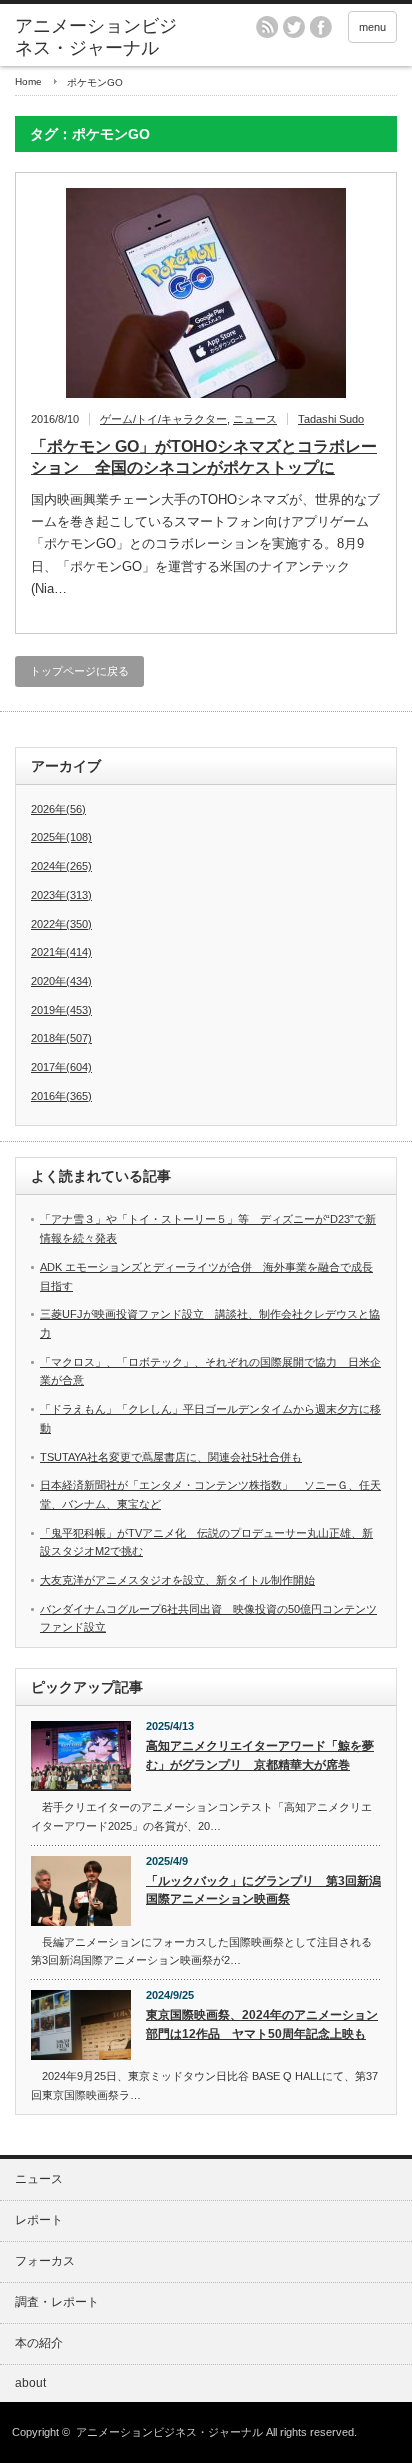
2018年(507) (61, 1038)
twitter (294, 27)
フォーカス (45, 2261)
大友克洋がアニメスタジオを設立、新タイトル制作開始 (177, 1580)
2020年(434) (61, 981)
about (30, 2383)
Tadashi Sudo (331, 419)
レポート (39, 2220)
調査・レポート (57, 2302)
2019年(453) (61, 1010)
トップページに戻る (79, 671)
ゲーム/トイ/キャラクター (163, 419)
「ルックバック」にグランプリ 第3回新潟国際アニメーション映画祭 (263, 1890)
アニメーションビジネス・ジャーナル (96, 37)
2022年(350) (61, 924)
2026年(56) (58, 809)
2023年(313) (61, 895)
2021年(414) (61, 952)
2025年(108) (61, 837)
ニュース (255, 419)
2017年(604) (61, 1067)
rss (267, 27)
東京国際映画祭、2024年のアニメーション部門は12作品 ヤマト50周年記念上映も (262, 2024)
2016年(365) (61, 1096)
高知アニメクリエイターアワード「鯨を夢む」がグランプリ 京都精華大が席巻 (260, 1755)
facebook (321, 27)
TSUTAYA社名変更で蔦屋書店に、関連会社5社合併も (171, 1457)
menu (372, 27)
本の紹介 (39, 2343)
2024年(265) (61, 866)
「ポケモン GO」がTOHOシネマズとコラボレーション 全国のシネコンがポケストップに (204, 457)
